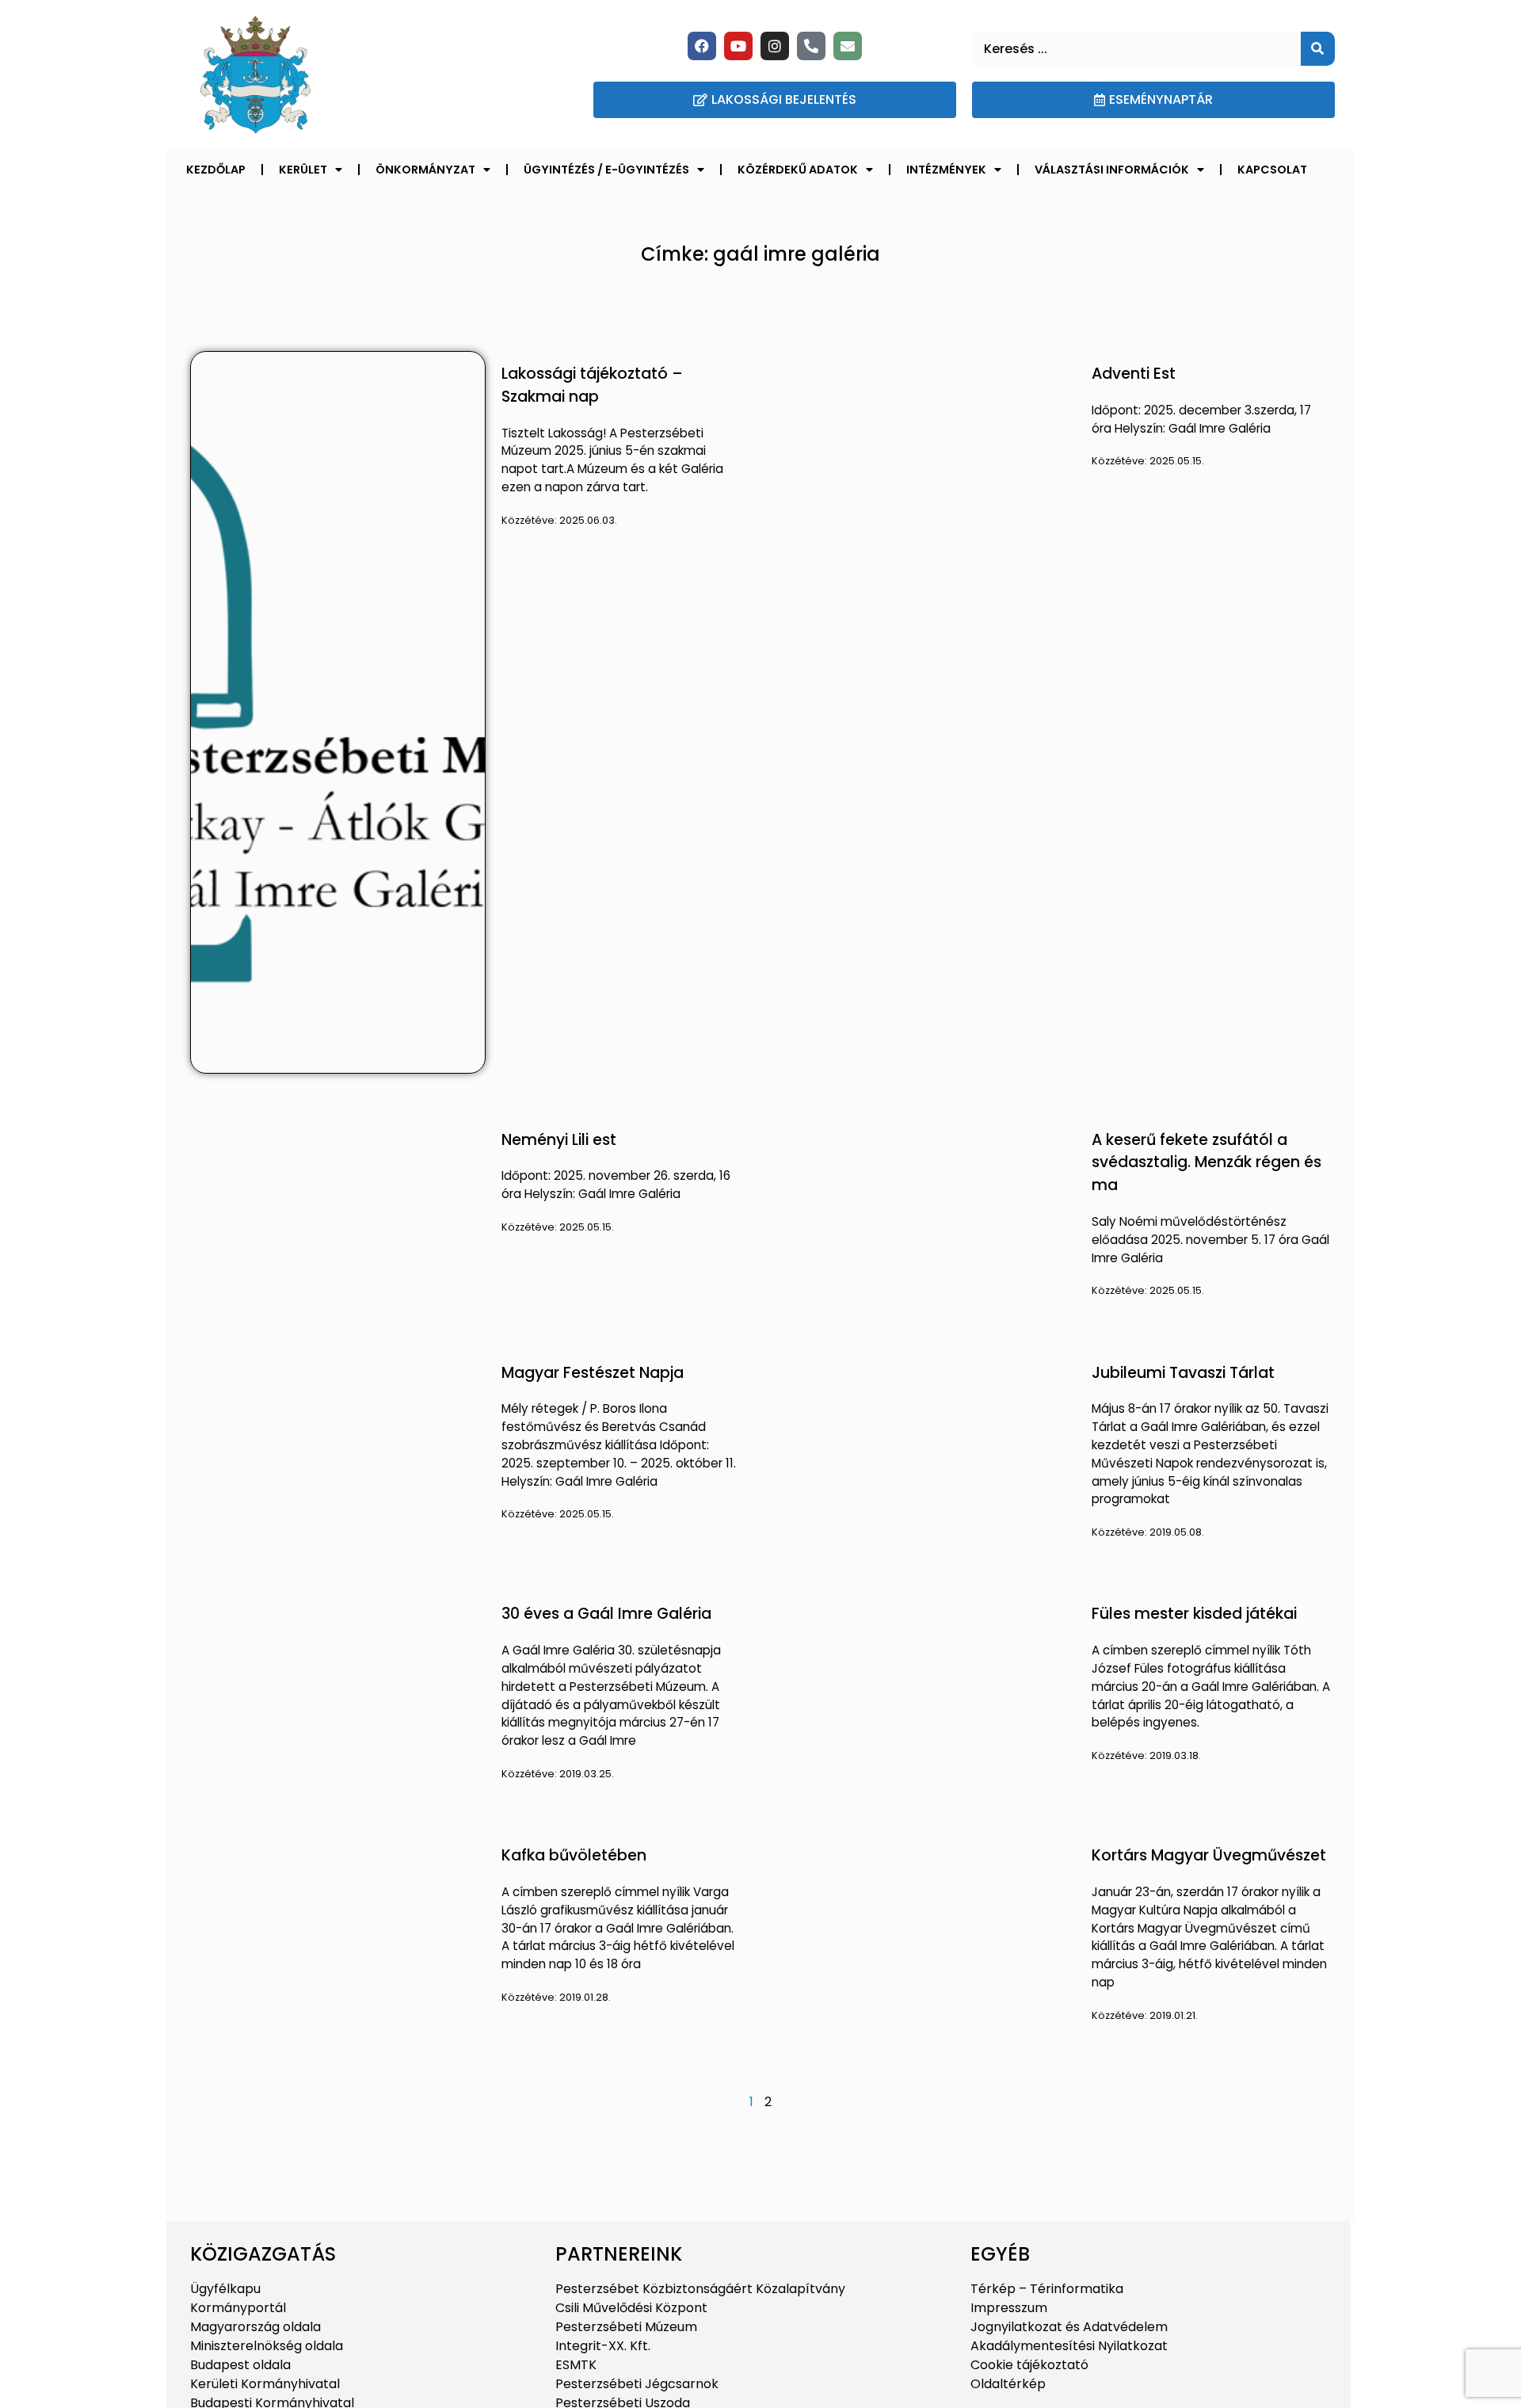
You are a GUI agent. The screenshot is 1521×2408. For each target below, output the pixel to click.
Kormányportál (238, 2308)
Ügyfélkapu (225, 2289)
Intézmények (946, 170)
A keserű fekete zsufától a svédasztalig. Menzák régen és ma (1207, 1163)
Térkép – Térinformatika (1047, 2289)
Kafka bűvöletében (574, 1855)
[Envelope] (848, 46)
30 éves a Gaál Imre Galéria (606, 1614)
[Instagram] (775, 46)
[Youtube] (738, 46)
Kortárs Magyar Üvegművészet (1209, 1855)
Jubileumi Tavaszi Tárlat (1183, 1373)
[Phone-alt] (811, 46)
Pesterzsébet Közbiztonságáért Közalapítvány (700, 2289)
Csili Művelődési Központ (631, 2308)
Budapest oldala (240, 2365)
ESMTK (576, 2365)
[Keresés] (1318, 49)
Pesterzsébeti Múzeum (626, 2327)
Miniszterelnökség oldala (267, 2346)
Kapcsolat (1272, 170)
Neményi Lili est (559, 1140)
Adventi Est (1134, 374)
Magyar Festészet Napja (593, 1373)
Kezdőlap (216, 170)
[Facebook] (702, 46)
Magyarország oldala (255, 2327)
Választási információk (1112, 170)
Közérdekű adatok (798, 170)
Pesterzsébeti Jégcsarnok (637, 2384)
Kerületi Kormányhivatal (265, 2384)
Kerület (303, 170)
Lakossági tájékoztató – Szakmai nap (592, 385)
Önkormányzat (425, 170)
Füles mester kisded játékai (1194, 1614)
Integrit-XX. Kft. (603, 2346)
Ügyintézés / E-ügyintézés (606, 170)
